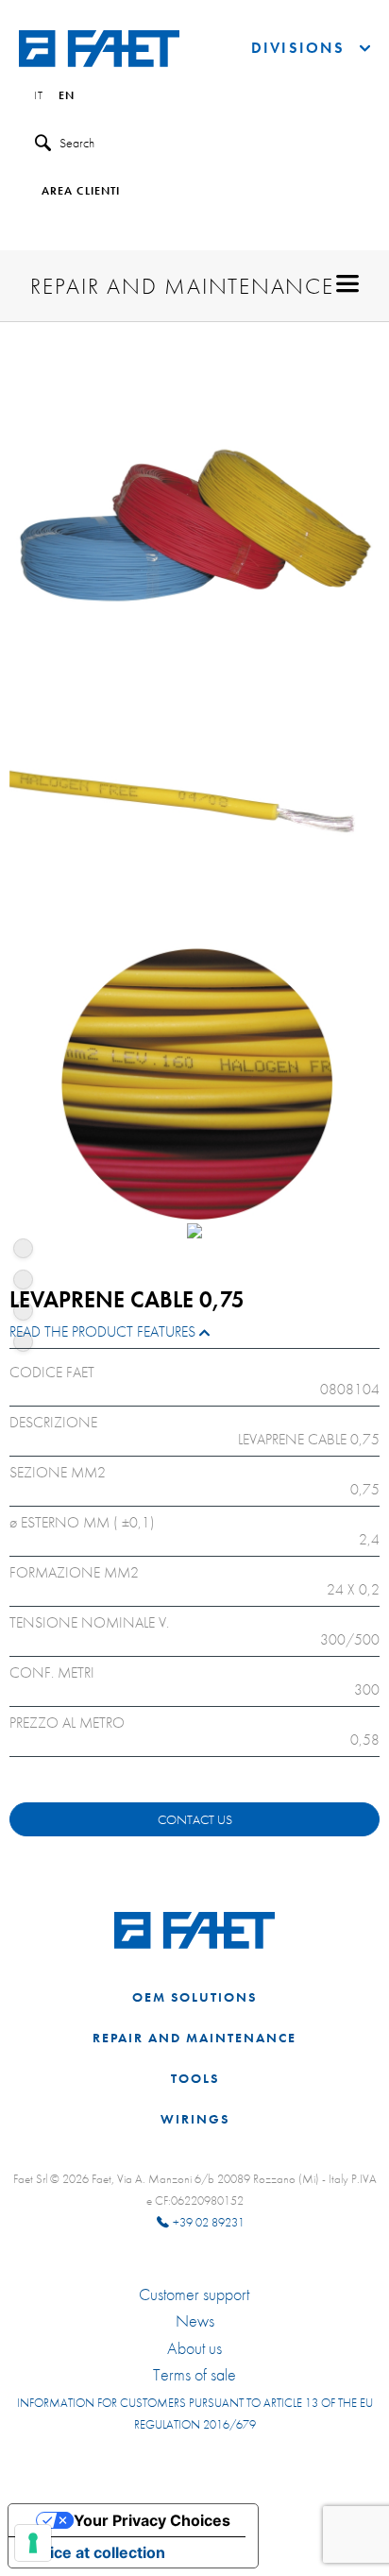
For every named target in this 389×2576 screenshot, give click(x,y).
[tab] (194, 1336)
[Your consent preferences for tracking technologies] (33, 2543)
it (39, 96)
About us (194, 2348)
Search (77, 143)
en (67, 96)
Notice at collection (94, 2552)
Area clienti (81, 192)
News (195, 2321)
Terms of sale (194, 2375)
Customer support (194, 2295)
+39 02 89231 (209, 2222)
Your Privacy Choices (152, 2520)
